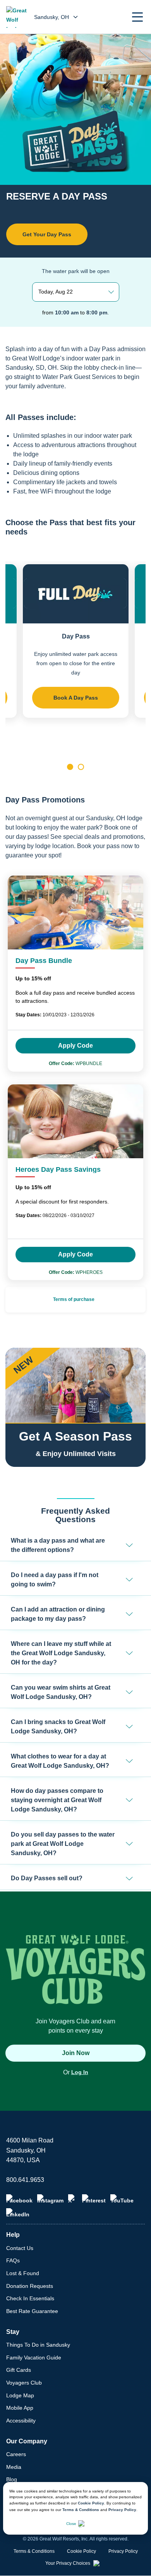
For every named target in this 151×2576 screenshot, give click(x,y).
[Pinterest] (94, 2199)
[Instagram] (50, 2199)
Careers (16, 2454)
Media (14, 2467)
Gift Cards (19, 2370)
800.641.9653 (25, 2180)
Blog (12, 2479)
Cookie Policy (91, 2503)
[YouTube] (122, 2199)
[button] (137, 17)
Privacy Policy (122, 2510)
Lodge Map (20, 2395)
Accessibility (21, 2421)
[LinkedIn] (18, 2213)
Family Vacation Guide (34, 2357)
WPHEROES (76, 1272)
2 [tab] (81, 767)
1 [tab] (70, 767)
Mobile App (20, 2408)
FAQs (13, 2260)
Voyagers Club (24, 2383)
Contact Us (20, 2248)
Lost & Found (23, 2273)
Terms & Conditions (81, 2510)
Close (71, 2524)
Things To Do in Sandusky (38, 2345)
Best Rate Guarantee (32, 2311)
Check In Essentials (30, 2298)
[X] (73, 2199)
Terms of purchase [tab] (74, 1299)
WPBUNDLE (75, 1064)
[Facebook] (19, 2199)
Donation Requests (30, 2286)
